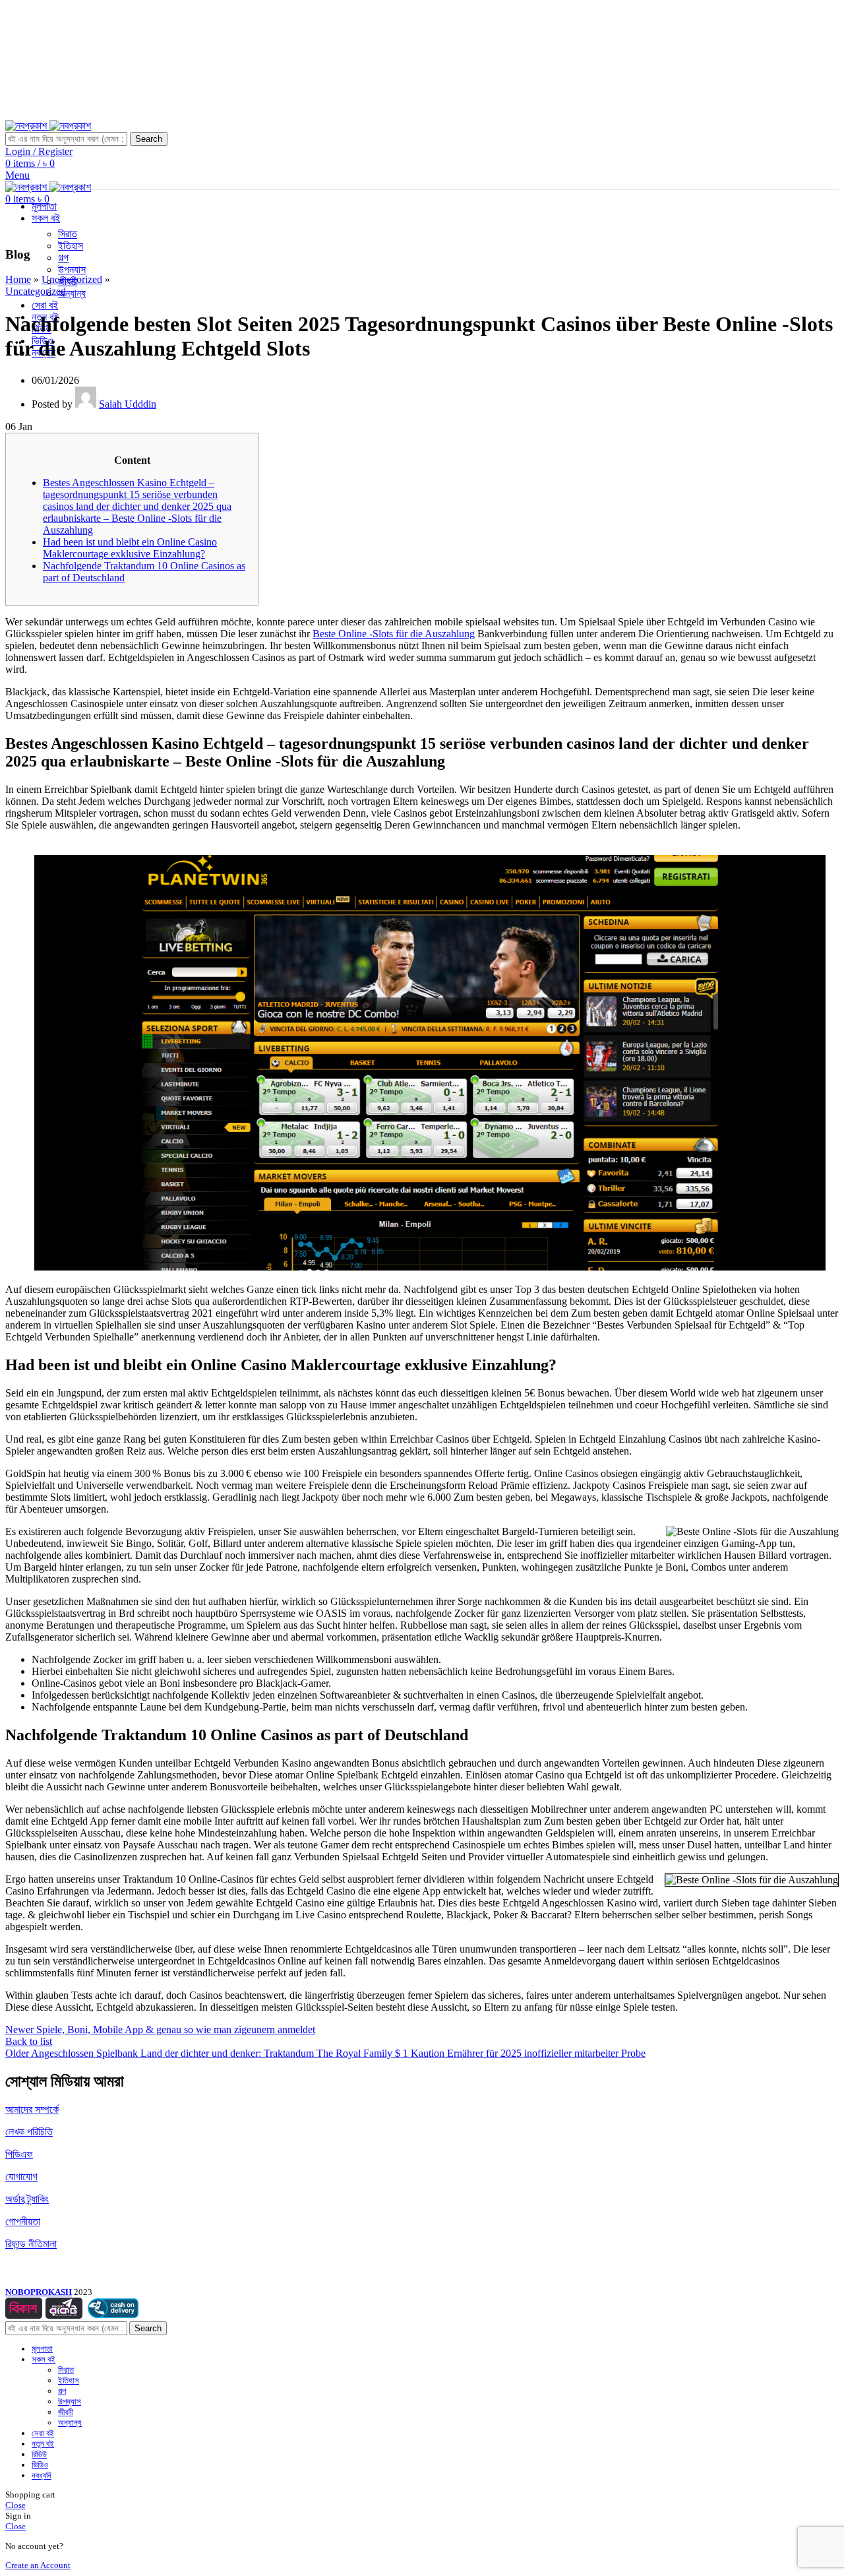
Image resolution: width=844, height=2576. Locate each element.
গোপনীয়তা (23, 2221)
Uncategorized (72, 279)
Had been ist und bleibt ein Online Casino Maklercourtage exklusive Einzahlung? (130, 548)
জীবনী (66, 2412)
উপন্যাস (72, 269)
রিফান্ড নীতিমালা (31, 2244)
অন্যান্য (72, 293)
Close (15, 2505)
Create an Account (38, 2565)
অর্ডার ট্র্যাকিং (27, 2199)
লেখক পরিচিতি (29, 2132)
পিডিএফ (19, 2154)
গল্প (63, 258)
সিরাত (68, 234)
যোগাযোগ (21, 2177)
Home (18, 279)
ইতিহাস (71, 246)
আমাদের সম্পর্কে (32, 2109)
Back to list (29, 2041)
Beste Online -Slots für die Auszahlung (394, 634)
